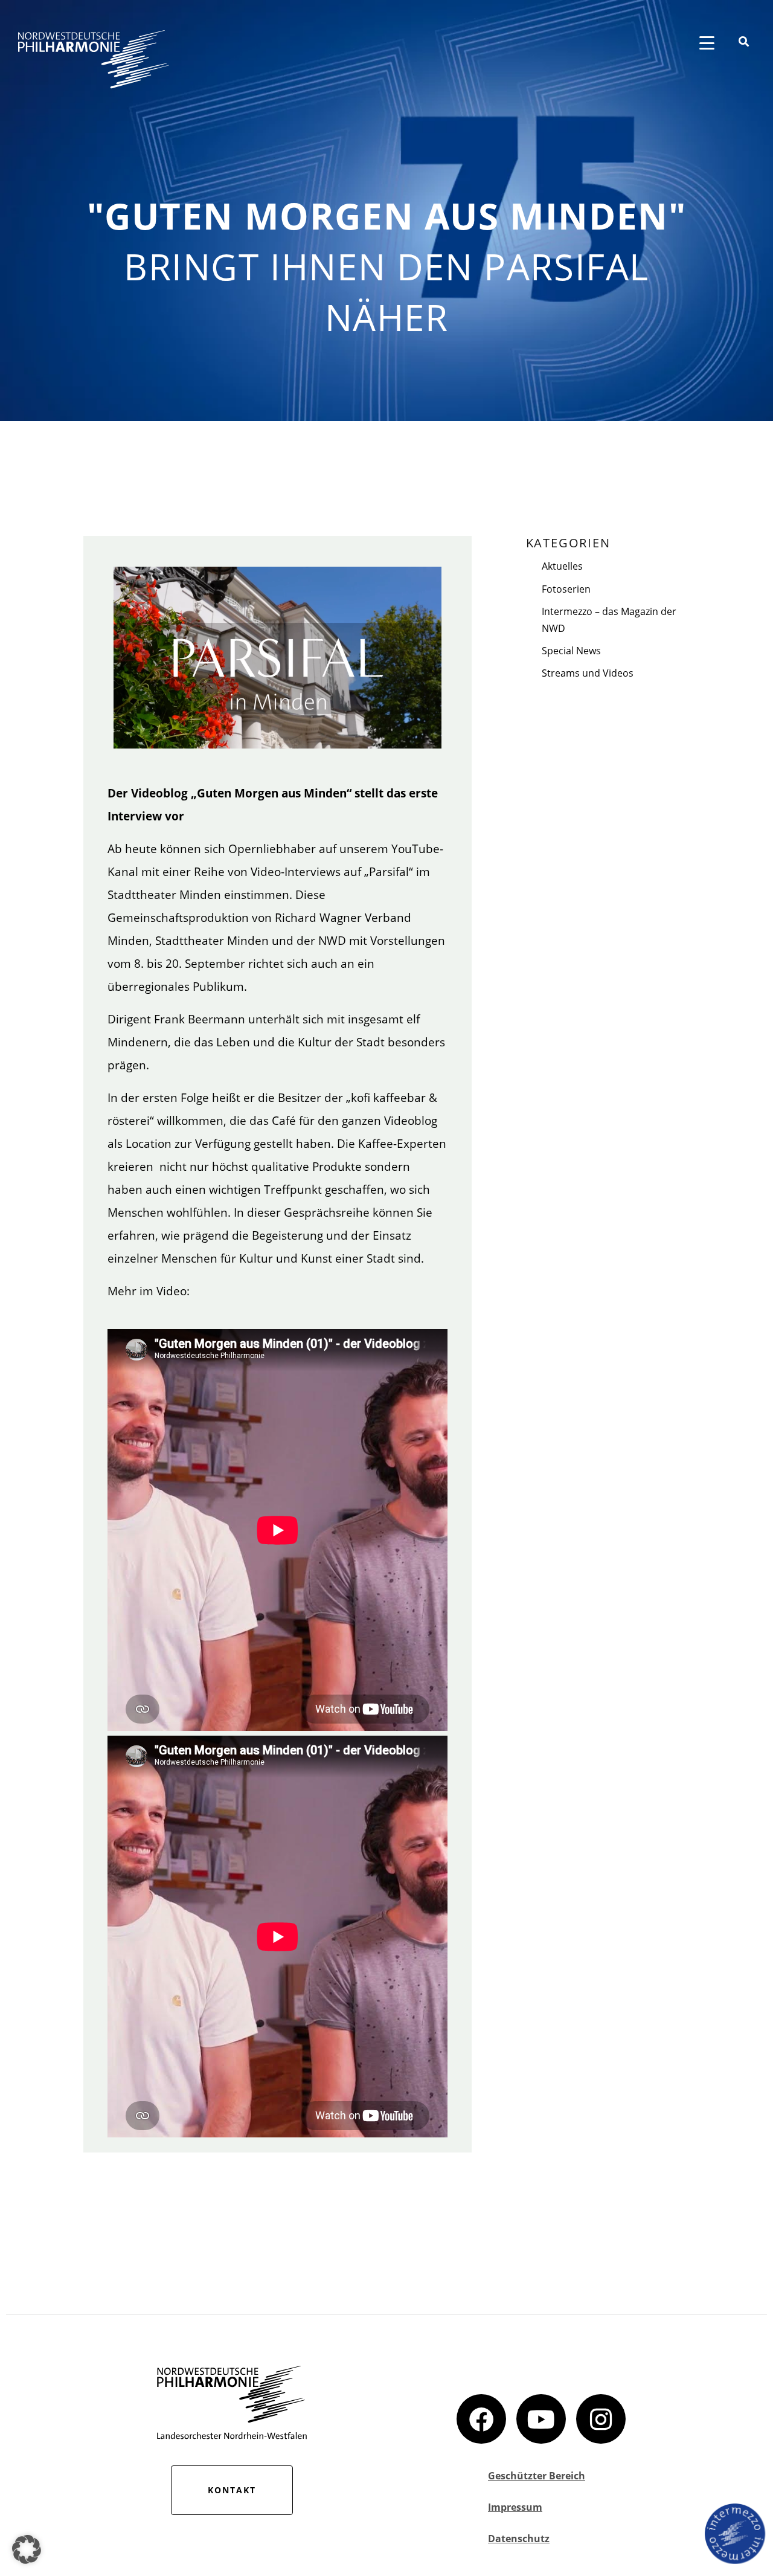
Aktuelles (562, 566)
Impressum (515, 2507)
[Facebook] (481, 2419)
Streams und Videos (588, 673)
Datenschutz (519, 2539)
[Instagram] (601, 2419)
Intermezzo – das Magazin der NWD (609, 620)
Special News (571, 651)
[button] (27, 2549)
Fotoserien (566, 589)
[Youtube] (541, 2419)
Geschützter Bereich (537, 2476)
